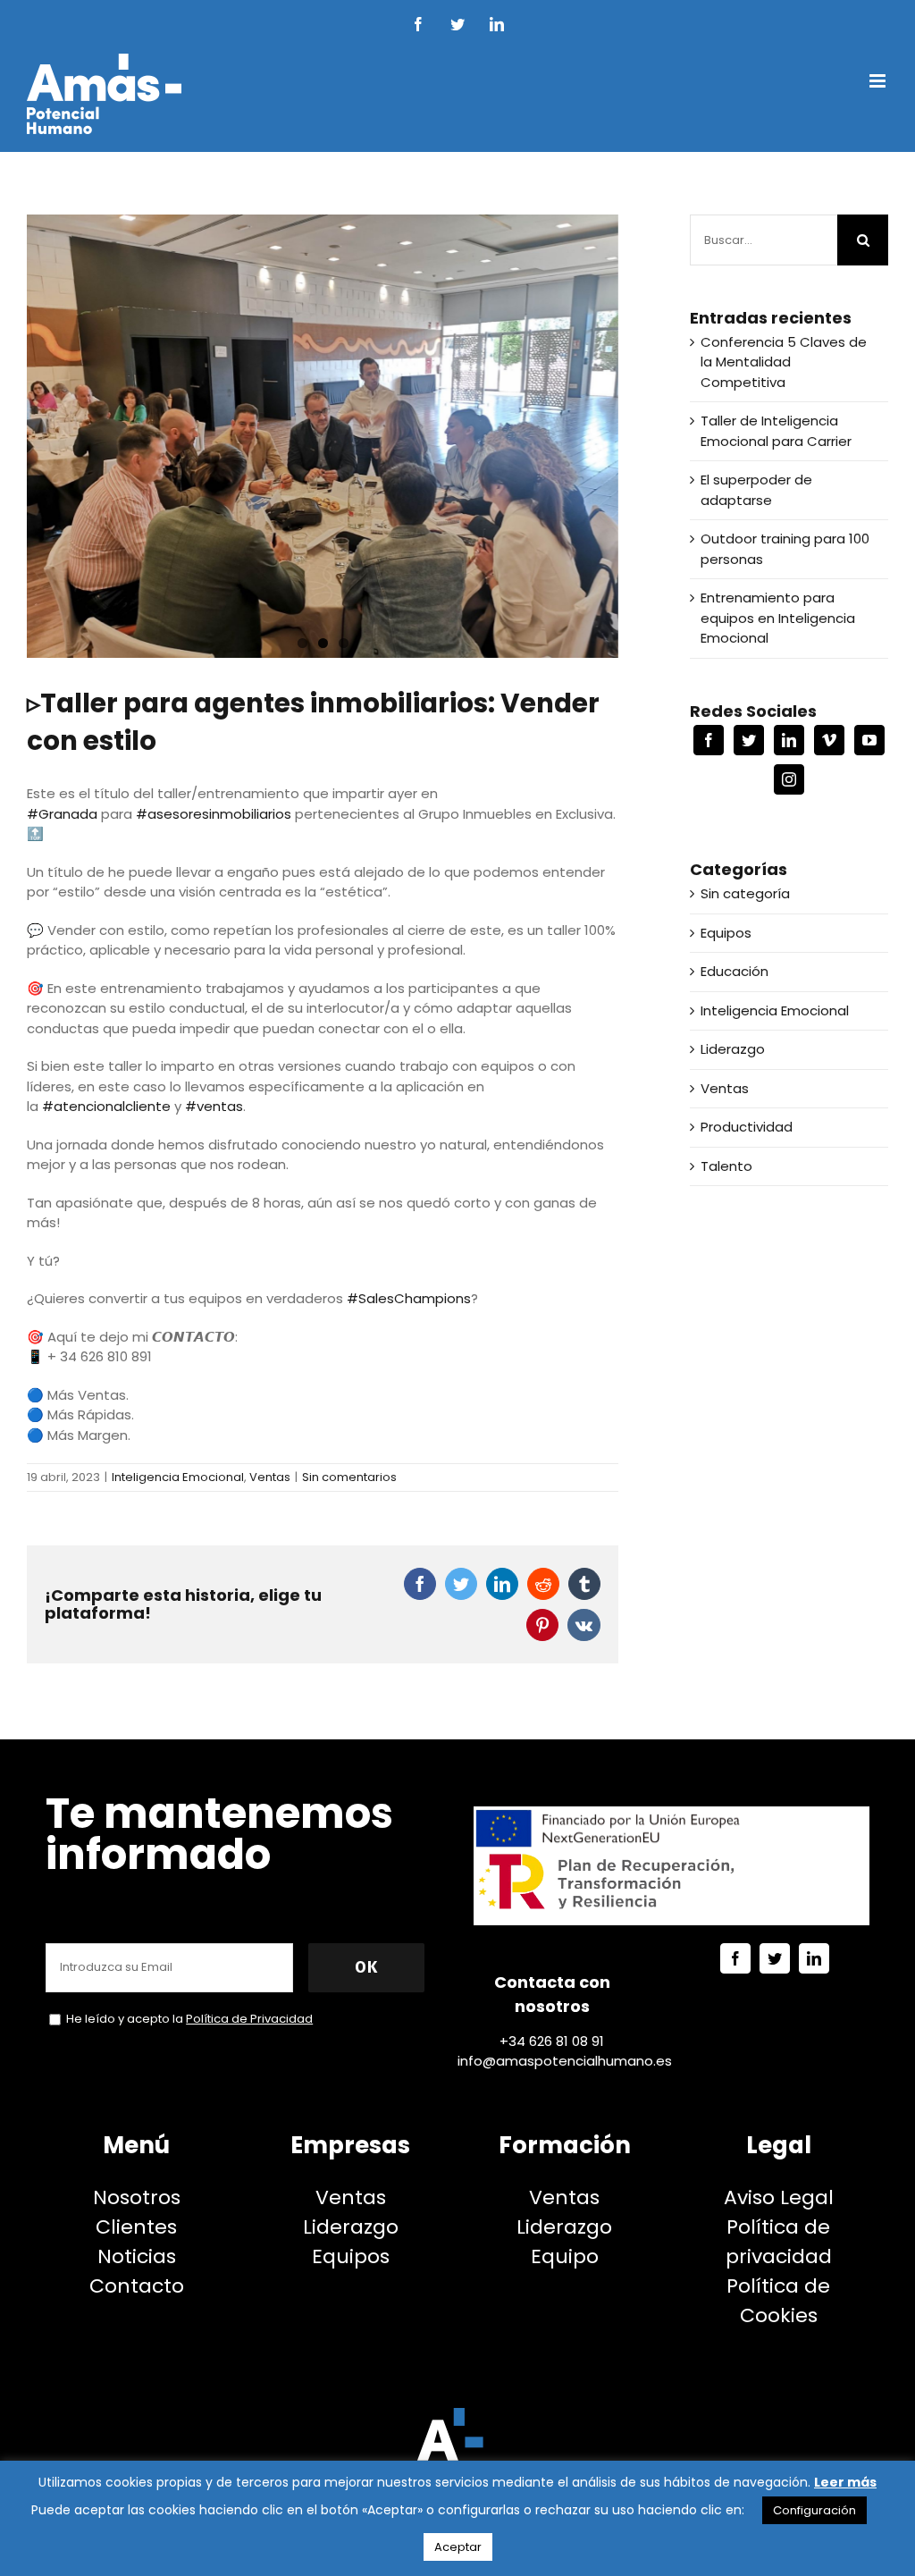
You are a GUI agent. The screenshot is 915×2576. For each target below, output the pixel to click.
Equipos (726, 933)
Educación (735, 971)
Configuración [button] (814, 2510)
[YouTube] (869, 740)
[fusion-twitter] (775, 1958)
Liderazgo (733, 1049)
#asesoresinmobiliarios (214, 814)
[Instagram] (789, 779)
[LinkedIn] (789, 740)
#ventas (214, 1106)
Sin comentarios (349, 1477)
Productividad (747, 1127)
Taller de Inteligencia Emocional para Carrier (776, 431)
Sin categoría (745, 893)
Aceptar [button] (458, 2547)
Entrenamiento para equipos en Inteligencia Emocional (778, 618)
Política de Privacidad (249, 2019)
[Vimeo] (829, 740)
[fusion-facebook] (735, 1958)
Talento (726, 1166)
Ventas (270, 1477)
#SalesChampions (409, 1298)
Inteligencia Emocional (178, 1477)
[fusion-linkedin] (814, 1958)
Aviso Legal (779, 2197)
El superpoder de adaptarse (756, 490)
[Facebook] (709, 740)
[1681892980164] (323, 436)
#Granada (62, 814)
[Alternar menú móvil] (879, 81)
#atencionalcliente (106, 1106)
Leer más (845, 2482)
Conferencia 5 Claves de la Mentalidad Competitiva (784, 362)
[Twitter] (749, 740)
